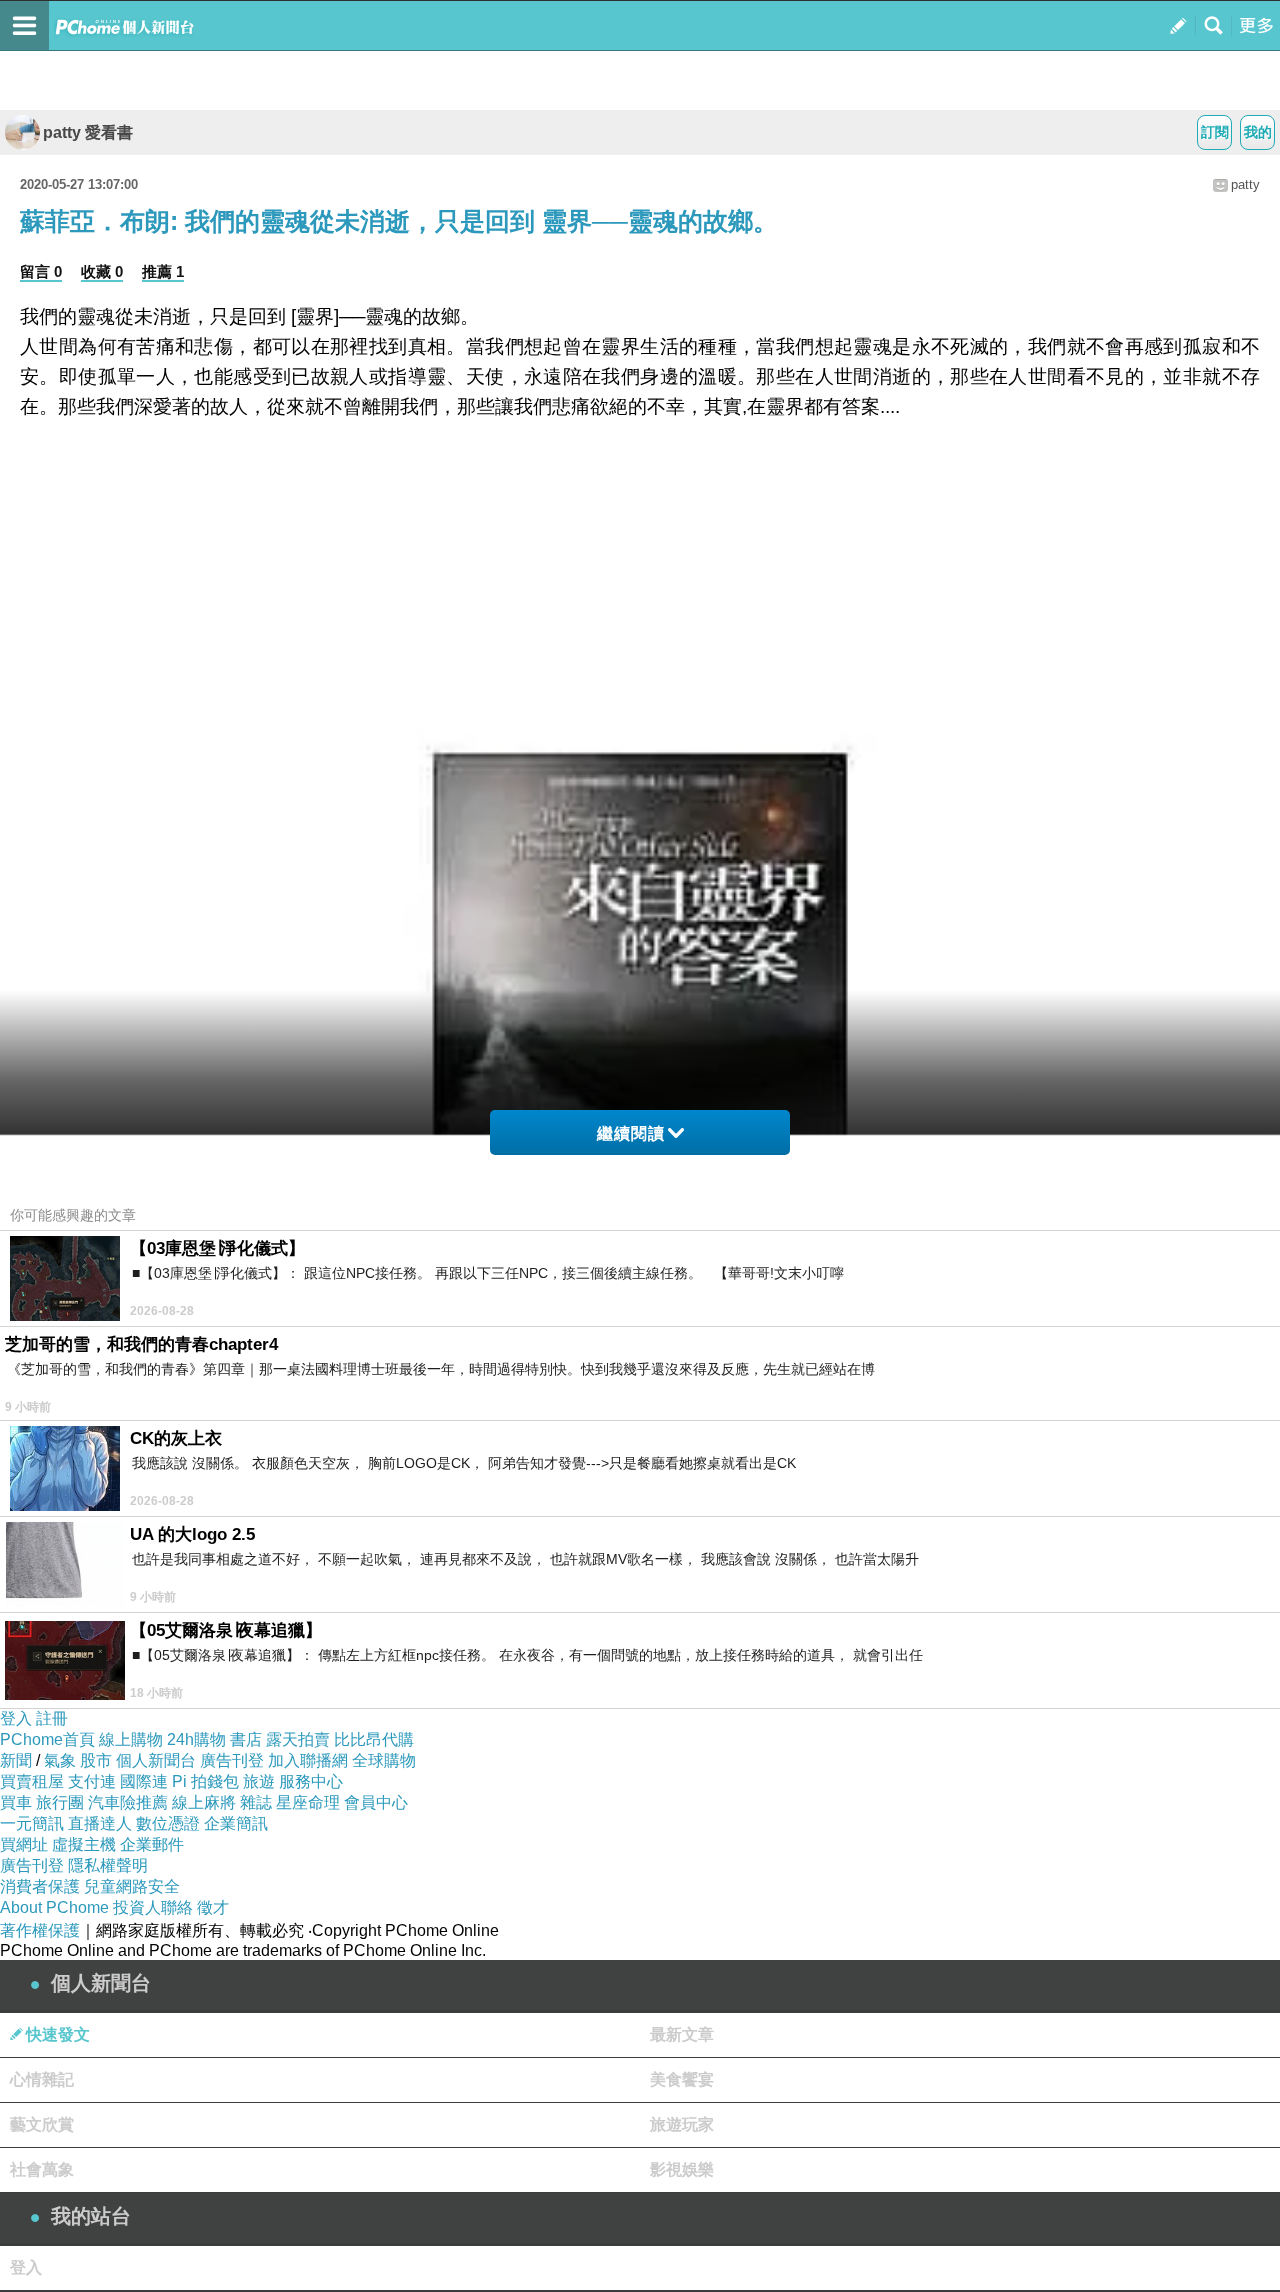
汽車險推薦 (128, 1802)
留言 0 (41, 271)
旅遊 (259, 1781)
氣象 (60, 1760)
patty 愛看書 (88, 132)
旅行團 (60, 1802)
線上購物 (131, 1739)
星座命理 (308, 1802)
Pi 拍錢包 (205, 1781)
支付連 (92, 1781)
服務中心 (311, 1781)
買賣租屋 (32, 1781)
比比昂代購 (374, 1739)
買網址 (24, 1844)
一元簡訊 (32, 1823)
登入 (16, 1718)
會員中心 (376, 1802)
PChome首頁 (47, 1739)
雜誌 (256, 1802)
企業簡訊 (236, 1823)
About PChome (54, 1907)
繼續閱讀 (631, 1133)
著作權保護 (40, 1930)
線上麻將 (204, 1802)
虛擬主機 (84, 1844)
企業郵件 (152, 1844)
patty (1245, 184)
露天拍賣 (298, 1739)
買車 (16, 1802)
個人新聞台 (156, 1760)
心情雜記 (42, 2079)
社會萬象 (42, 2169)
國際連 (144, 1781)
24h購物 (196, 1739)
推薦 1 (163, 271)
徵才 (213, 1907)
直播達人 (100, 1823)
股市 (96, 1760)
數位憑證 (168, 1823)
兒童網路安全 (132, 1886)
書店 (246, 1739)
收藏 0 (102, 271)
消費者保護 (40, 1886)
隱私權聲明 (108, 1865)
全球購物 (384, 1760)
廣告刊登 (232, 1760)
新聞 (16, 1760)
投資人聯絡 (153, 1907)
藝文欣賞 (42, 2124)
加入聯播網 (308, 1760)
